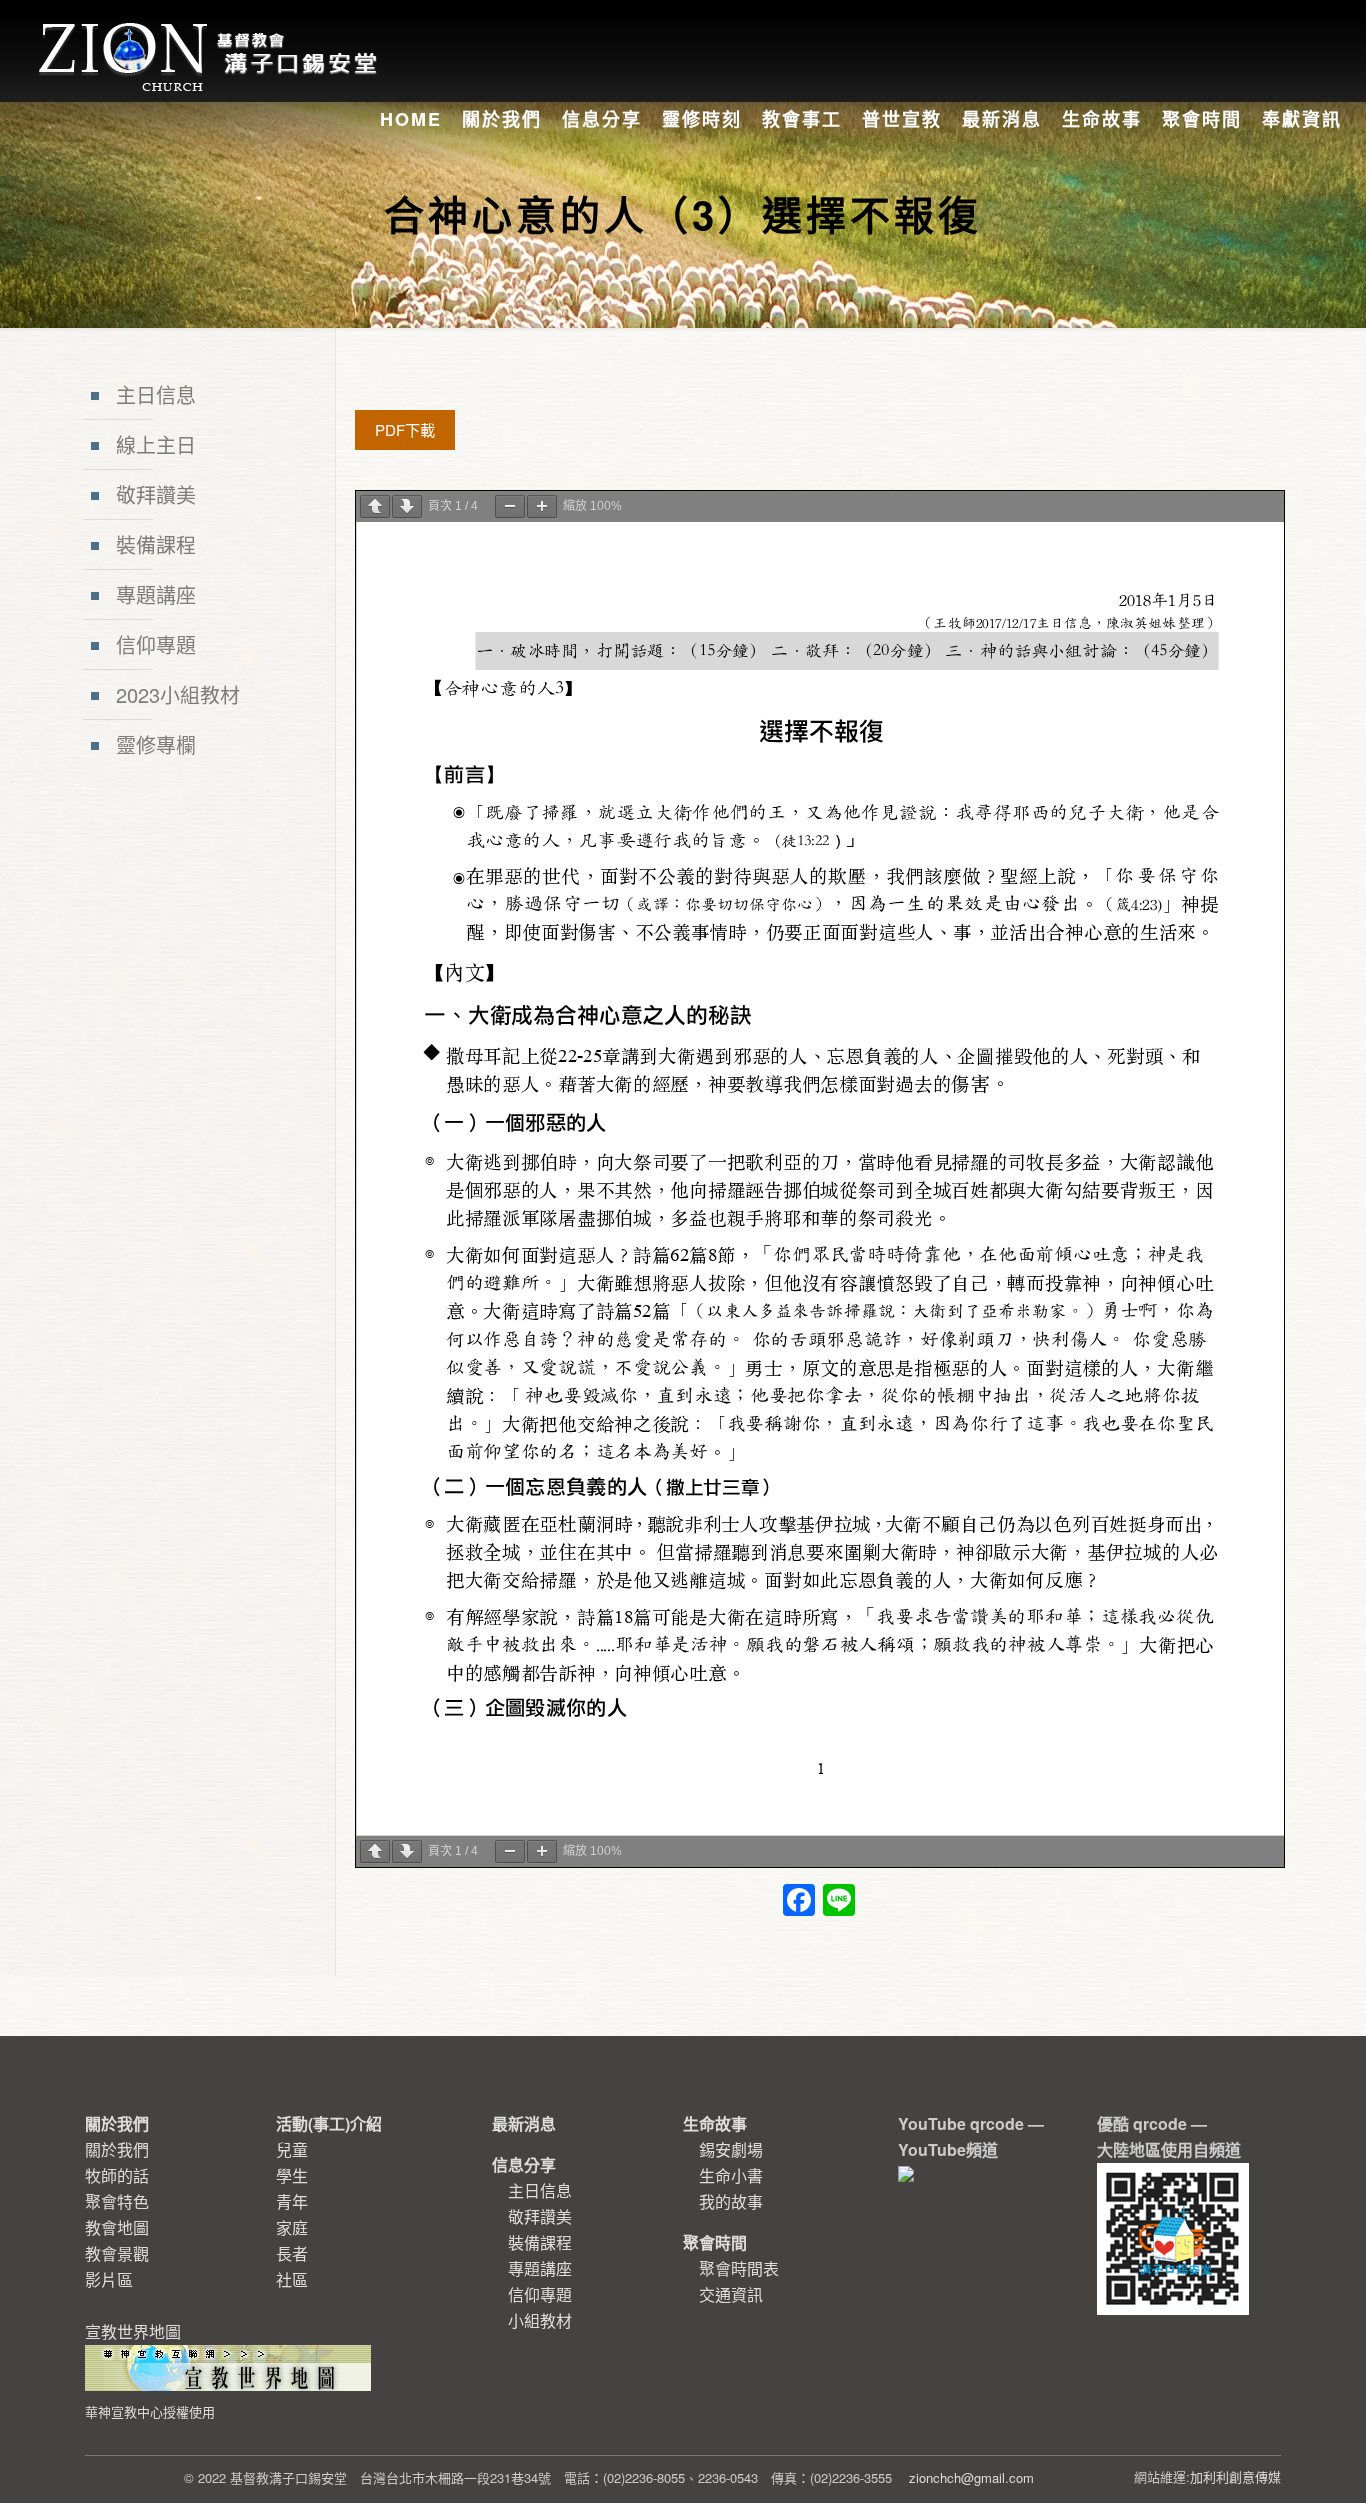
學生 (292, 2175)
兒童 (292, 2149)
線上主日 (156, 444)
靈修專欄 (156, 744)
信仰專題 (156, 644)
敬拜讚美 (156, 494)
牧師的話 (117, 2175)
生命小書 (731, 2175)
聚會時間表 (739, 2268)
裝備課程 (156, 544)
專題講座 (156, 594)
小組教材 (540, 2320)
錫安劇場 (731, 2149)
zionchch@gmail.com (971, 2477)
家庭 (292, 2227)
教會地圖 (117, 2227)
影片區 (109, 2279)
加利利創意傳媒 (1235, 2476)
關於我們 (117, 2149)
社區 (292, 2279)
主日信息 (156, 394)
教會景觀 (117, 2253)
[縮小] (510, 506)
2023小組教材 (178, 694)
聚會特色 (117, 2201)
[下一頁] (407, 506)
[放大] (542, 506)
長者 (292, 2253)
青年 (292, 2201)
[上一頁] (375, 506)
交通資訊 (731, 2294)
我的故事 (731, 2201)
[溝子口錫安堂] (210, 34)
